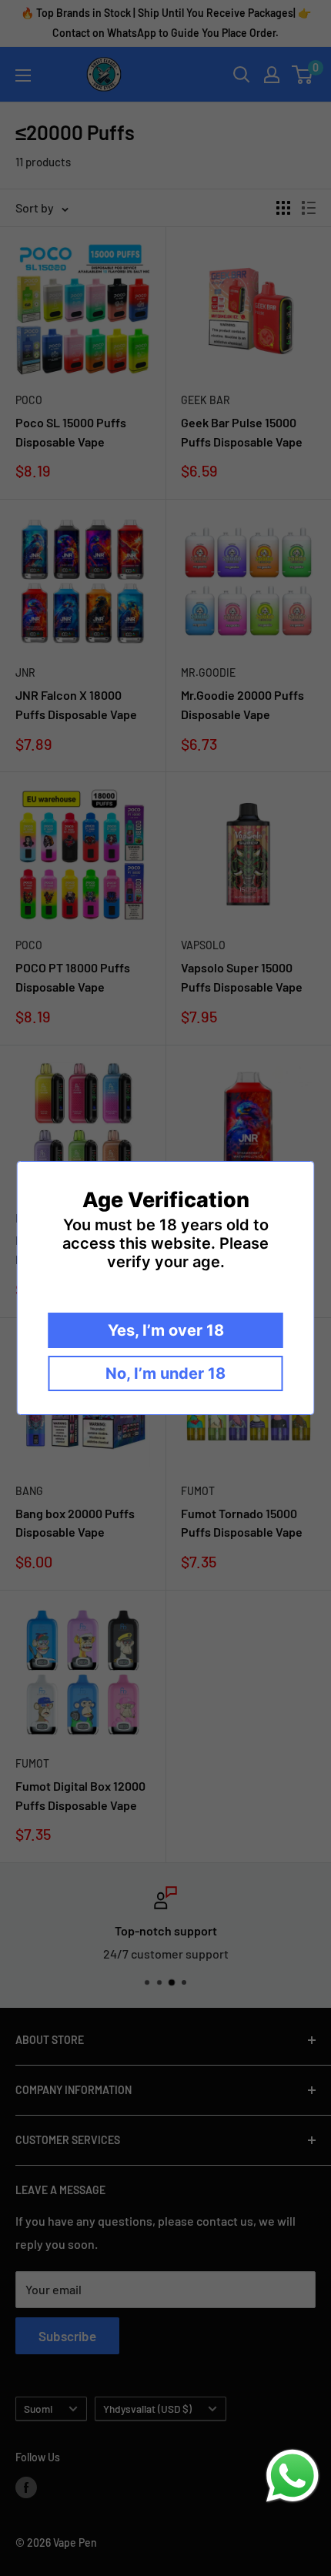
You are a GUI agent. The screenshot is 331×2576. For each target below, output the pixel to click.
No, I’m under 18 (165, 1373)
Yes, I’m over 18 (166, 1330)
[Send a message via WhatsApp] (293, 2476)
